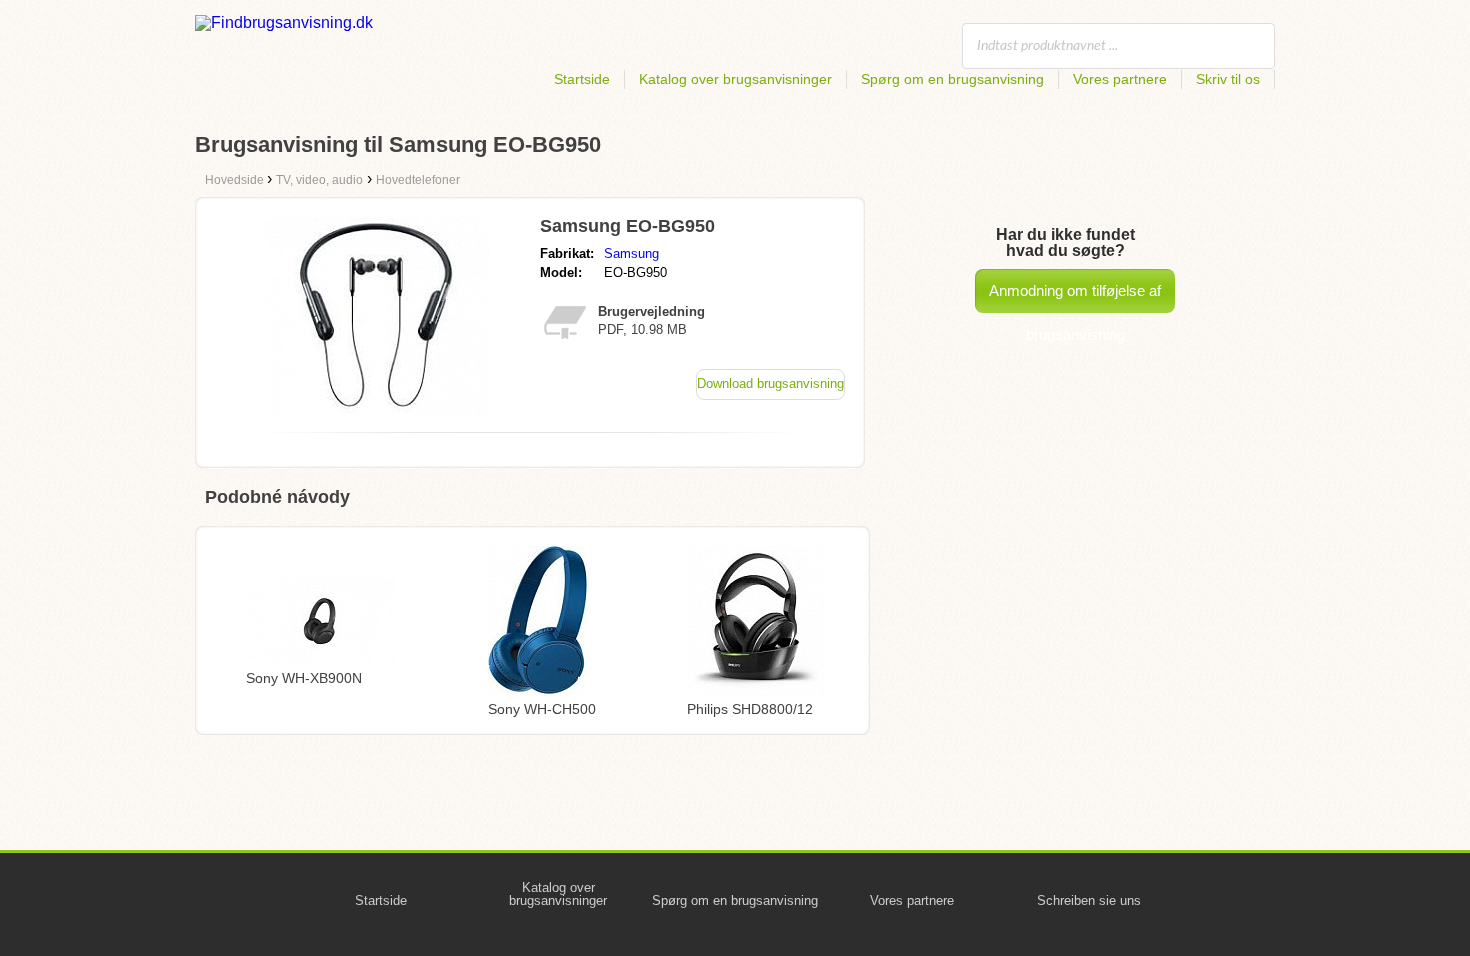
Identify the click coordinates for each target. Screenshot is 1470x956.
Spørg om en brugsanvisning (952, 79)
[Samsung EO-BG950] (377, 411)
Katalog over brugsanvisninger (735, 79)
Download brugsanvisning (770, 383)
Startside (582, 79)
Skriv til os (1228, 79)
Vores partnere (1120, 79)
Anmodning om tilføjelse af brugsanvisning (1075, 297)
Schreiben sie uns (1089, 900)
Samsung (631, 253)
